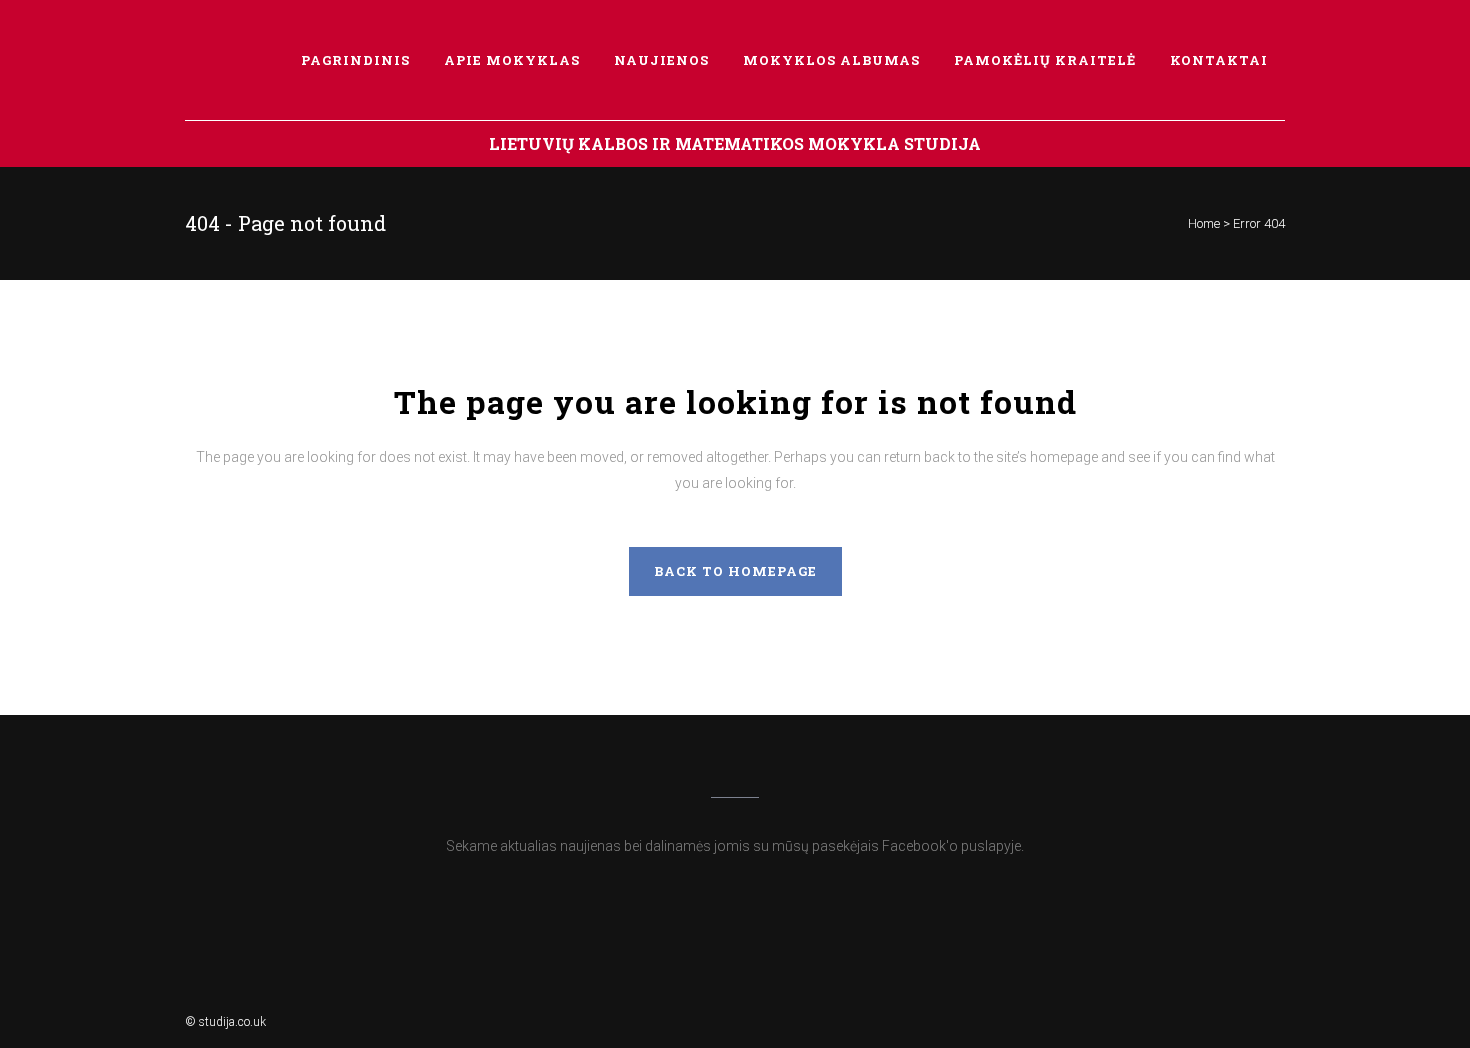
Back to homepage (735, 571)
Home (1204, 223)
